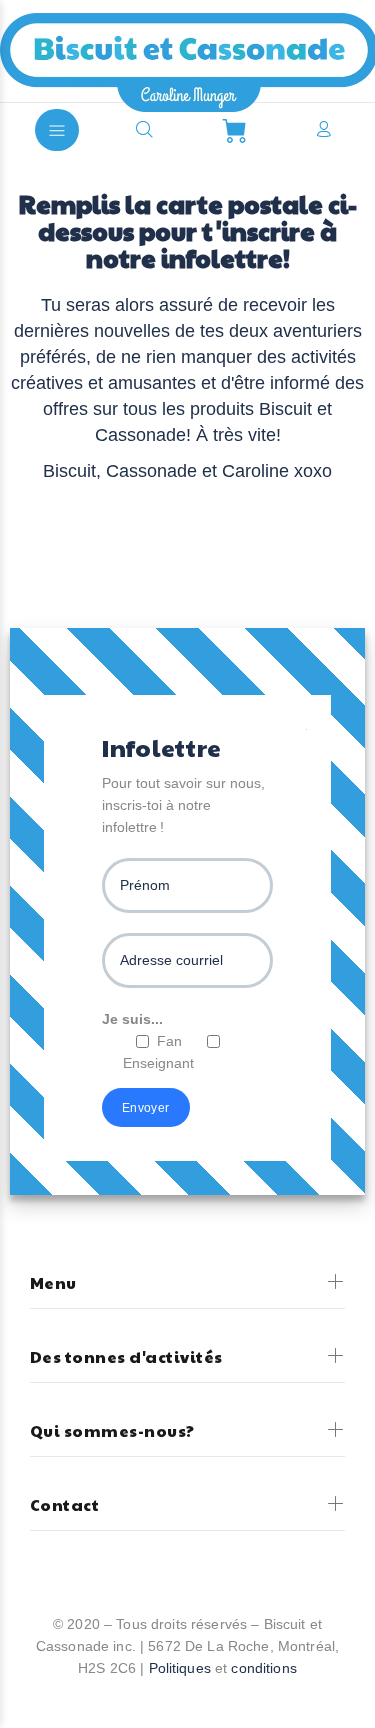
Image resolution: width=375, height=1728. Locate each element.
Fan (169, 1041)
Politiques (180, 1668)
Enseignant (158, 1063)
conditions (263, 1668)
